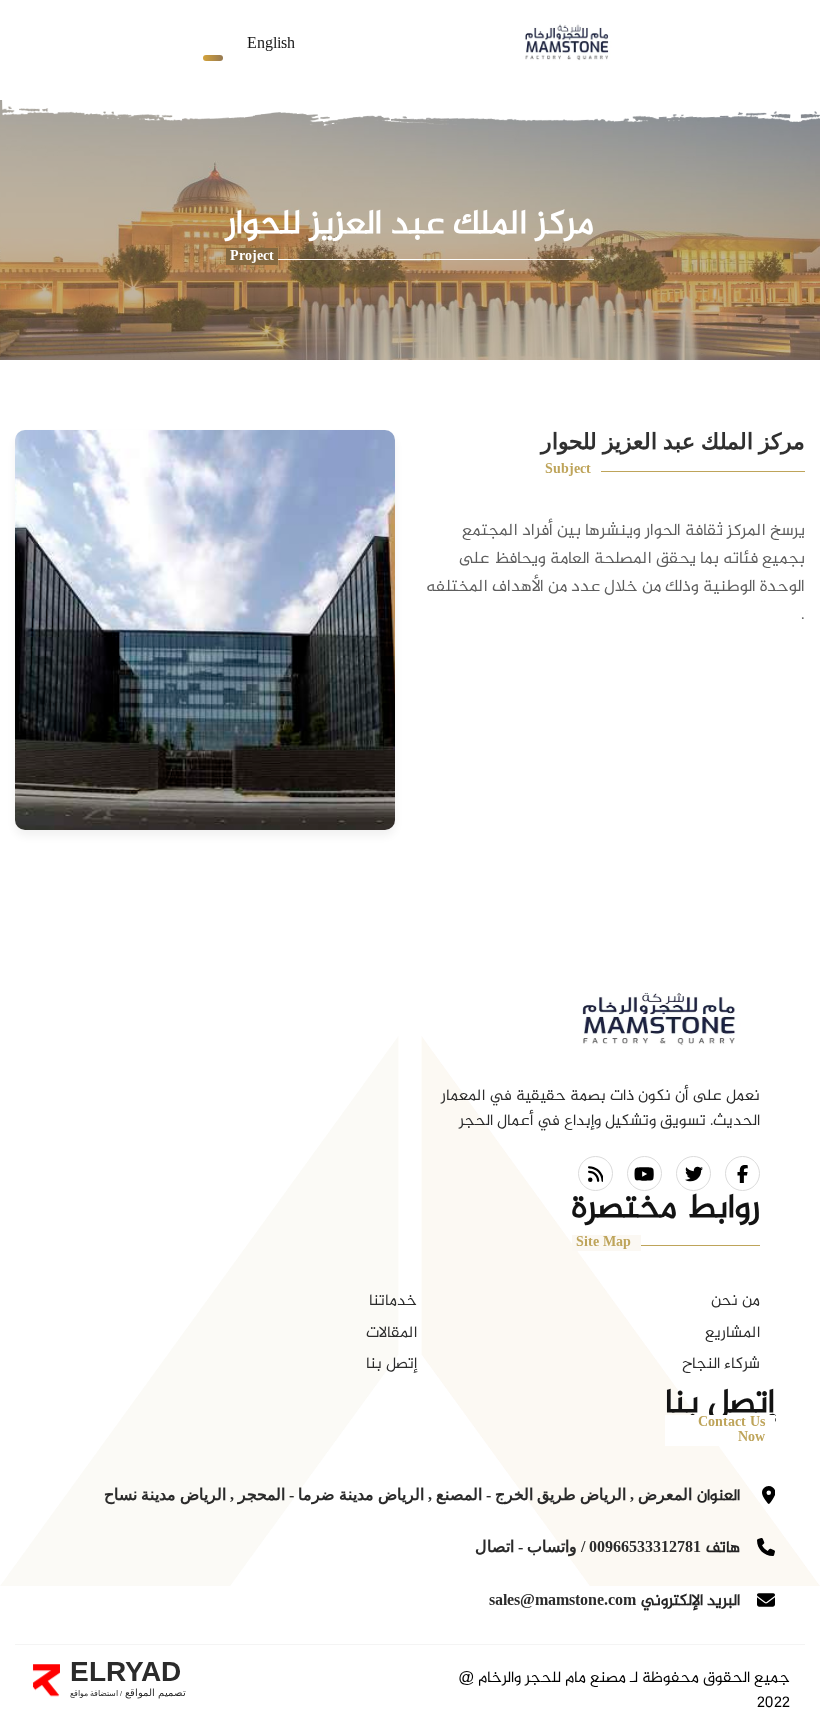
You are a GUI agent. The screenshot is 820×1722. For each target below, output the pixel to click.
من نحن (735, 1301)
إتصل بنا (391, 1364)
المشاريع (732, 1333)
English (271, 44)
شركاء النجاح (721, 1364)
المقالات (391, 1333)
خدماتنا (393, 1301)
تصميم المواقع (154, 1692)
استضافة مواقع (94, 1693)
